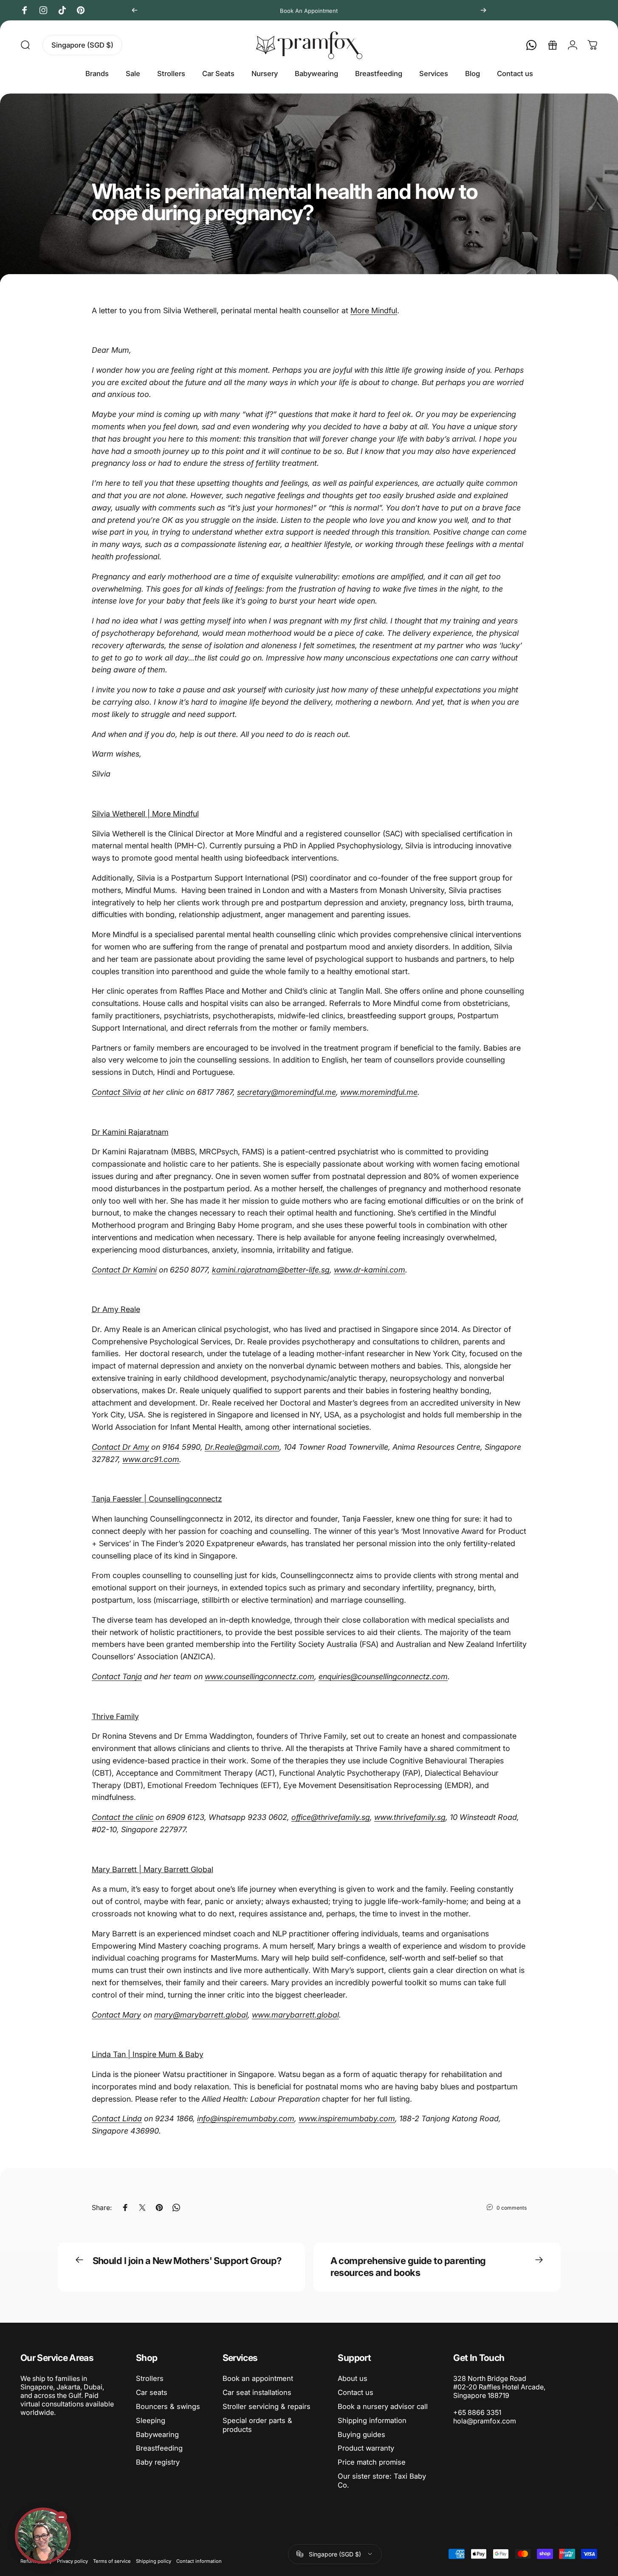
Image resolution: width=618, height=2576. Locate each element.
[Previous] (135, 10)
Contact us (356, 2392)
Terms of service (112, 2561)
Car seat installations (257, 2392)
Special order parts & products (257, 2425)
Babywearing (157, 2434)
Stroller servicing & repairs (267, 2406)
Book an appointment (258, 2378)
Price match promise (372, 2462)
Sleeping (151, 2420)
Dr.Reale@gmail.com (242, 1447)
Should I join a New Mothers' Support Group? (187, 2261)
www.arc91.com (151, 1459)
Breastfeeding (159, 2448)
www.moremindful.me (379, 1092)
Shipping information (372, 2420)
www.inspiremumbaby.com (347, 2118)
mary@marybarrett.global (201, 2015)
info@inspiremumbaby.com (246, 2118)
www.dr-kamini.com (370, 1270)
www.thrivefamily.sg (410, 1817)
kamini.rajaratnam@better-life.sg (271, 1270)
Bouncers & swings (168, 2406)
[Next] (483, 10)
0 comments (512, 2208)
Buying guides (361, 2434)
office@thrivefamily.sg (331, 1817)
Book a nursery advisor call (383, 2406)
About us (353, 2378)
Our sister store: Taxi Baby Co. (382, 2481)
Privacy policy (72, 2561)
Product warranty (366, 2448)
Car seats (152, 2392)
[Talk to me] (43, 2536)
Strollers (150, 2378)
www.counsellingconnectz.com (260, 1676)
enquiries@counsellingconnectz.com (383, 1676)
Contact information (199, 2561)
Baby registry (158, 2462)
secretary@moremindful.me (286, 1092)
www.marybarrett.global (295, 2015)
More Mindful (374, 310)
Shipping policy (154, 2561)
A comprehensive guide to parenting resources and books (408, 2267)
